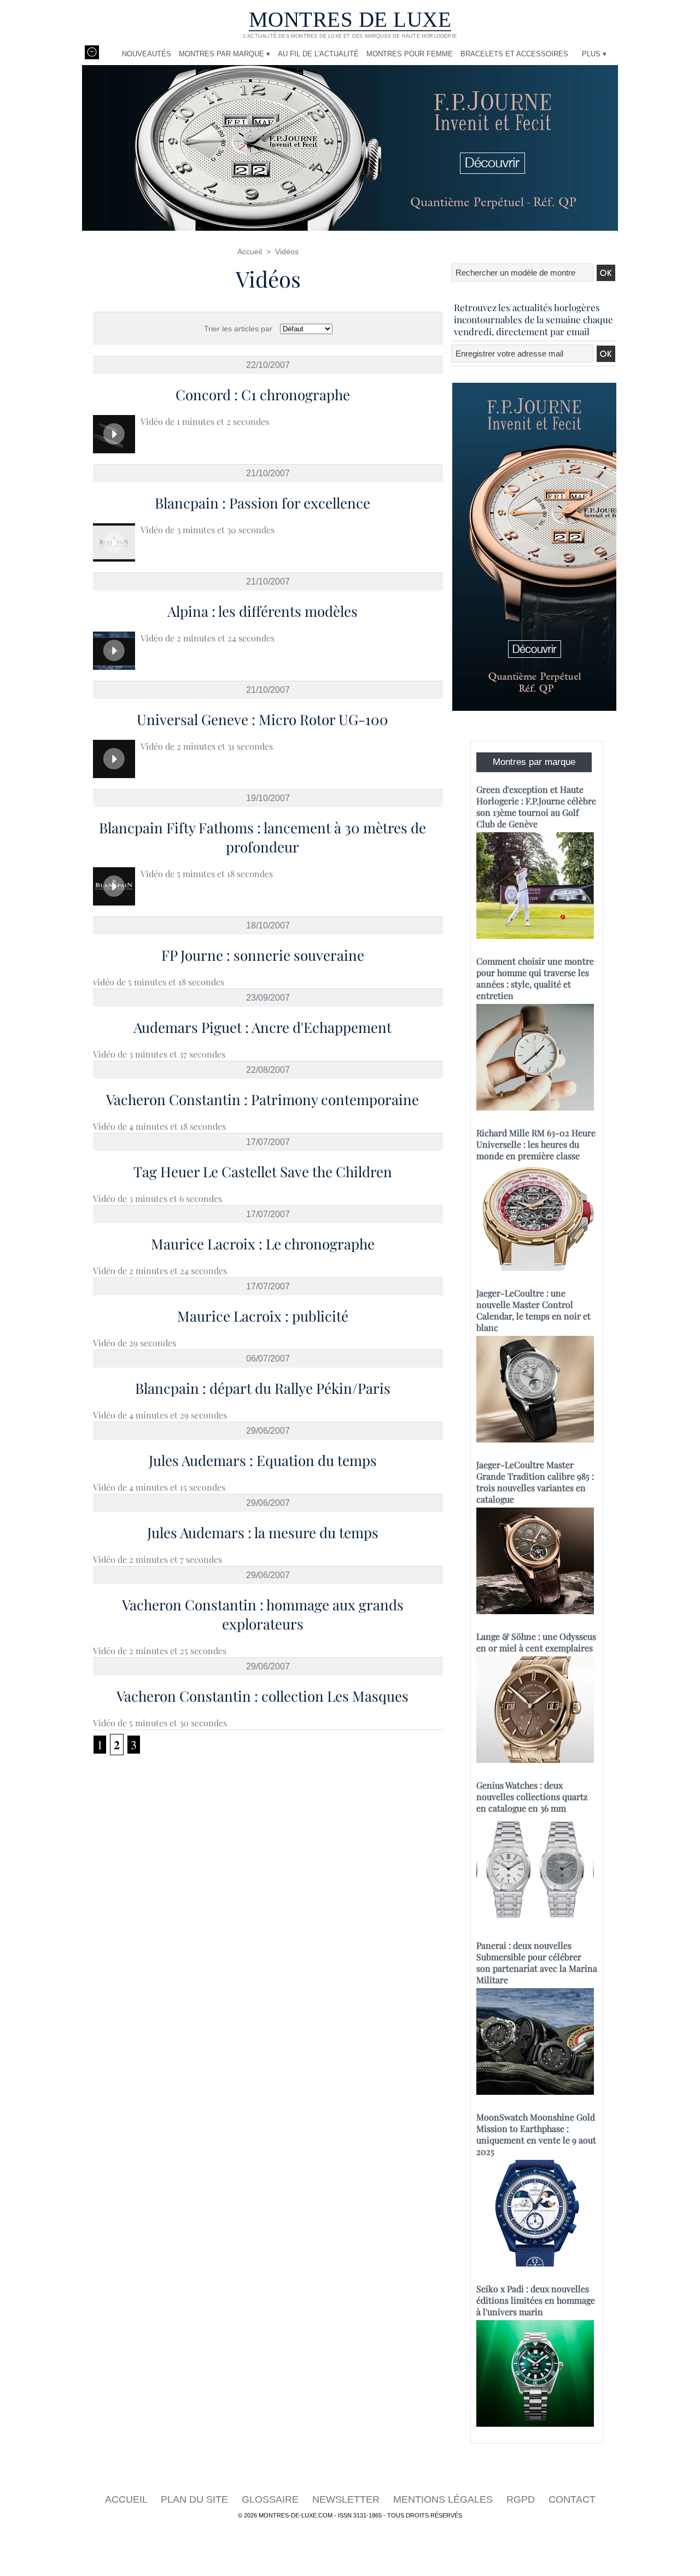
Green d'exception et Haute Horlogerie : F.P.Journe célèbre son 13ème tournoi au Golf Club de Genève (536, 807)
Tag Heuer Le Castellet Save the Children (263, 1172)
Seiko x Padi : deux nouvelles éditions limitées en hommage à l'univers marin (536, 2300)
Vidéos (287, 252)
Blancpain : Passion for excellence (262, 503)
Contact (572, 2499)
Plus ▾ (594, 54)
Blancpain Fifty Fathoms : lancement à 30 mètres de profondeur (262, 837)
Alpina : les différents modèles (262, 611)
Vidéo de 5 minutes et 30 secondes (160, 1723)
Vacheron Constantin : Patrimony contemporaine (262, 1099)
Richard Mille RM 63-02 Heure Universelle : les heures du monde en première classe (536, 1144)
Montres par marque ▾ (224, 54)
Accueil (250, 252)
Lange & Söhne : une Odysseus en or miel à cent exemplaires (536, 1642)
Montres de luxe (350, 19)
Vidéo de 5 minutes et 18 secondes (207, 874)
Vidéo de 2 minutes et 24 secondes (208, 638)
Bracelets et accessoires (514, 54)
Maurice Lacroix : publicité (263, 1316)
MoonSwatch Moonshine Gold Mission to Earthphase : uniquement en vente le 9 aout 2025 (536, 2134)
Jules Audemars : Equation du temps (263, 1460)
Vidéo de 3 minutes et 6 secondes (157, 1198)
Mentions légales (444, 2499)
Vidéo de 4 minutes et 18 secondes (159, 1126)
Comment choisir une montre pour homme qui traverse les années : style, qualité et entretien (535, 978)
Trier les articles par (238, 329)
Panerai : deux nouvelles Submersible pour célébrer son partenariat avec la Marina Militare (537, 1962)
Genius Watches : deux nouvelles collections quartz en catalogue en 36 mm (532, 1797)
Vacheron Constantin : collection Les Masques (262, 1696)
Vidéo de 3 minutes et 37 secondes (159, 1054)
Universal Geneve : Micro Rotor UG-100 (262, 719)
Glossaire (272, 2499)
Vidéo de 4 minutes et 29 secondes (160, 1415)
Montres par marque (534, 762)
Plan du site (196, 2499)
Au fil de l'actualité (318, 54)
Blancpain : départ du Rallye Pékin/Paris (263, 1388)
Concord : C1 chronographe (263, 395)
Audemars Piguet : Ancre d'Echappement (262, 1027)
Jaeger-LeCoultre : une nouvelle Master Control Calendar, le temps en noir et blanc (533, 1310)
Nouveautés (147, 54)
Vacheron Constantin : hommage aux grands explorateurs (263, 1614)
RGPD (522, 2499)
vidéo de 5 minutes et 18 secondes (159, 982)
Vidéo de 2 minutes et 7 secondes (157, 1559)
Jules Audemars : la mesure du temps (263, 1532)
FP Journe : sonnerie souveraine (263, 955)
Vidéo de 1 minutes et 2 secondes (205, 421)
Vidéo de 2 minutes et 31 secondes (207, 746)
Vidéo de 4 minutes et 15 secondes (159, 1487)
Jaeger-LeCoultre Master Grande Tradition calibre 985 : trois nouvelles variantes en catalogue (535, 1482)
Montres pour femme (410, 54)
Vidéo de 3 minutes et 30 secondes (208, 530)
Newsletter (347, 2499)
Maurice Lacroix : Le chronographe (263, 1244)
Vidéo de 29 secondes (135, 1343)
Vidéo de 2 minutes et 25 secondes (160, 1651)
